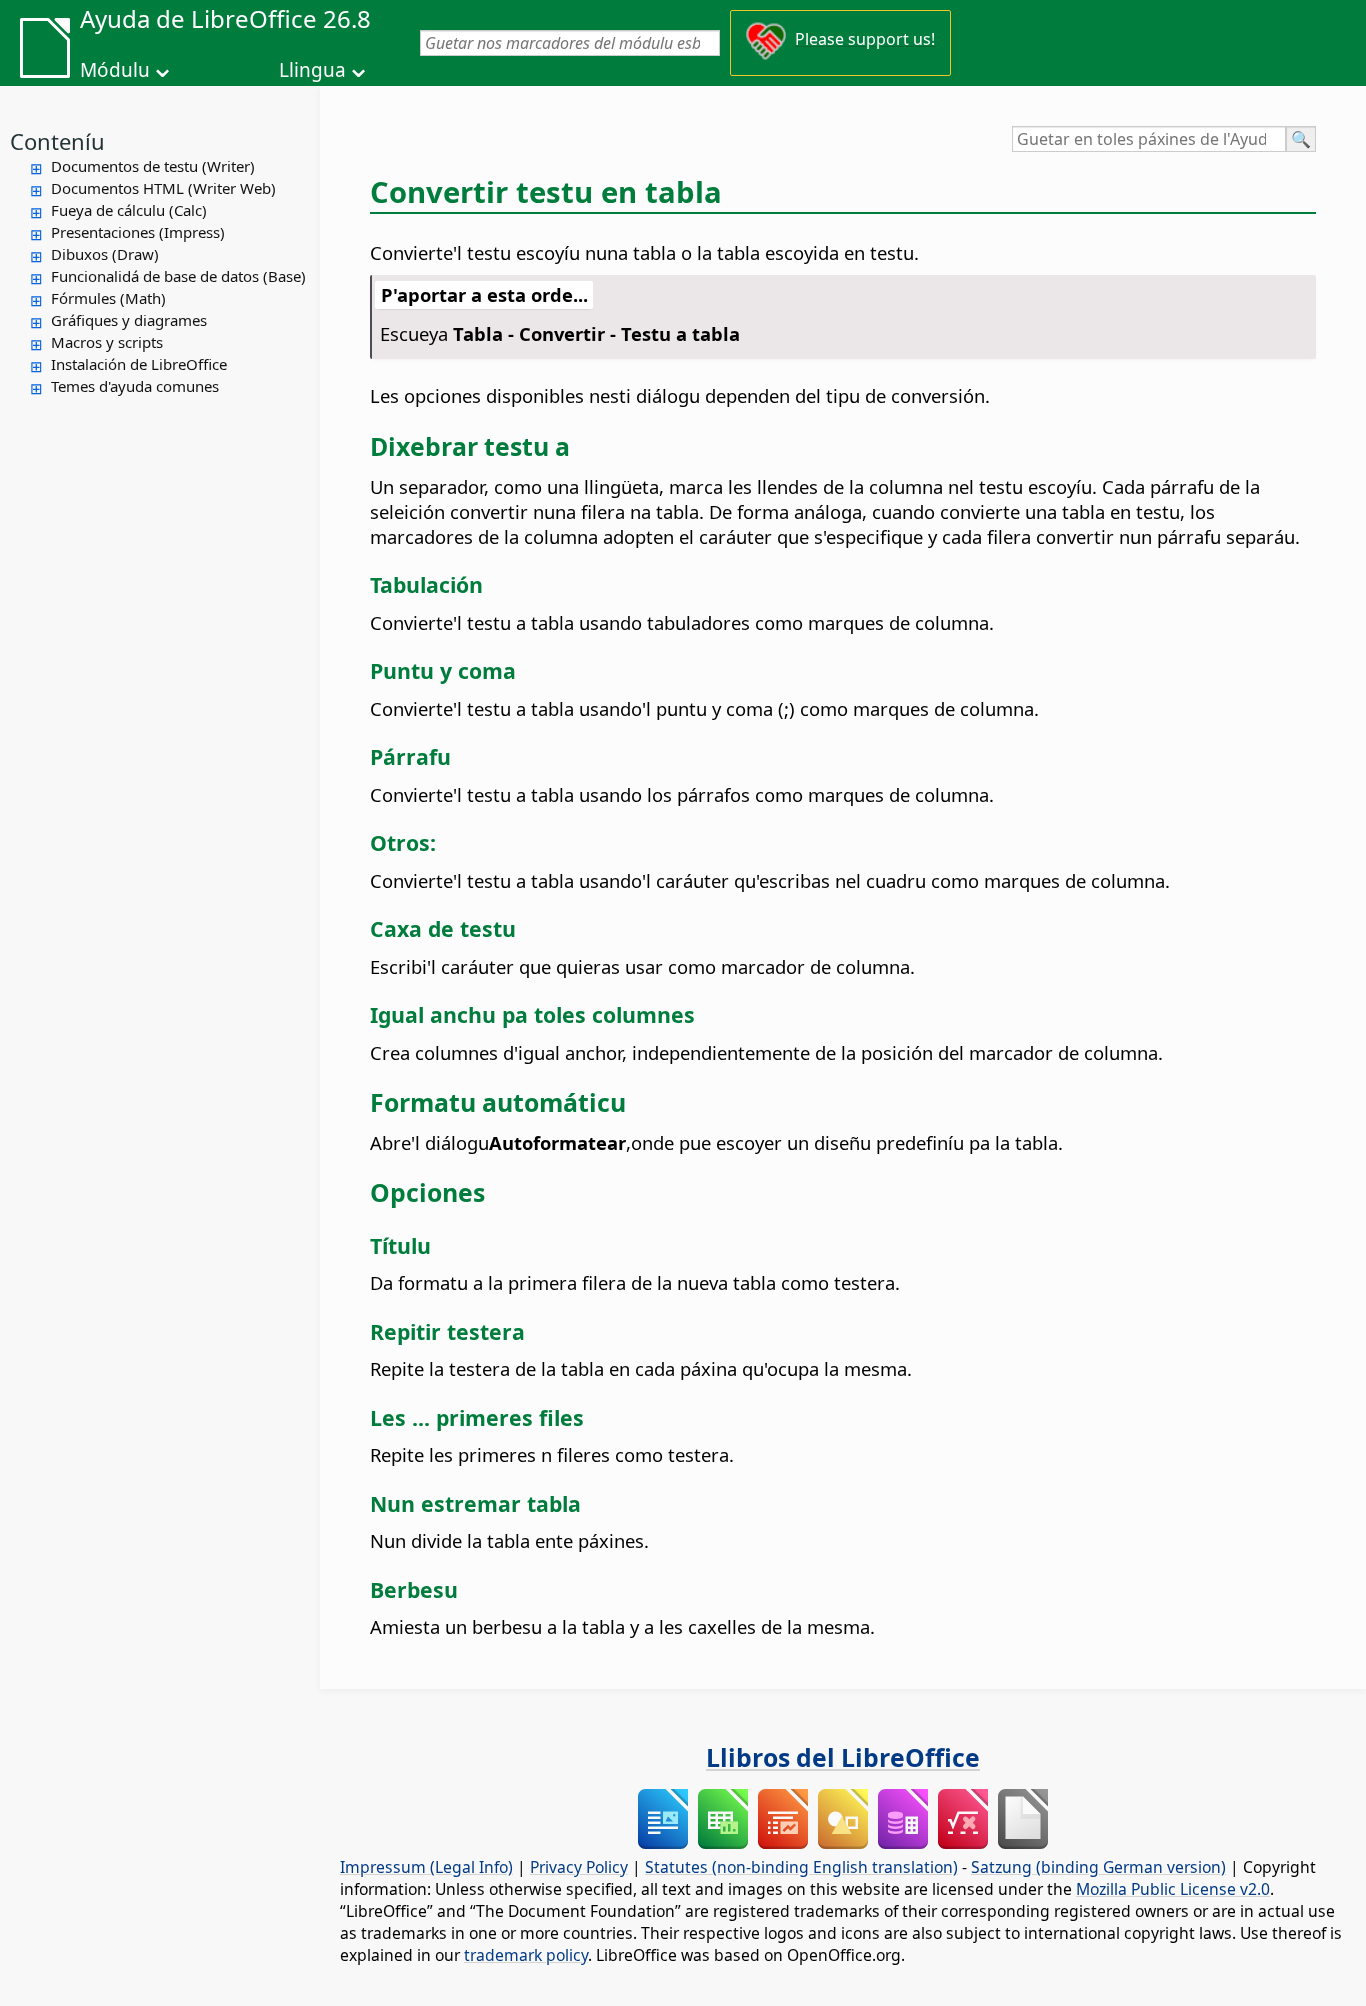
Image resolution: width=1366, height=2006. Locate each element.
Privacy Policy (579, 1867)
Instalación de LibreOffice (139, 364)
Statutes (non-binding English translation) (801, 1867)
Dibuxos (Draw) (105, 254)
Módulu (115, 70)
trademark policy (526, 1955)
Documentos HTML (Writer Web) (163, 188)
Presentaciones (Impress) (138, 232)
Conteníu (57, 141)
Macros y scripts (107, 342)
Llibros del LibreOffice (843, 1757)
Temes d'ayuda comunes (135, 386)
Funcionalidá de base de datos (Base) (178, 276)
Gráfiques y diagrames (129, 320)
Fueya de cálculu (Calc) (129, 210)
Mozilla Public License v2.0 (1173, 1889)
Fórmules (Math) (108, 298)
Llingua (312, 70)
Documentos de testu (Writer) (153, 166)
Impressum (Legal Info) (426, 1867)
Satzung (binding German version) (1098, 1867)
